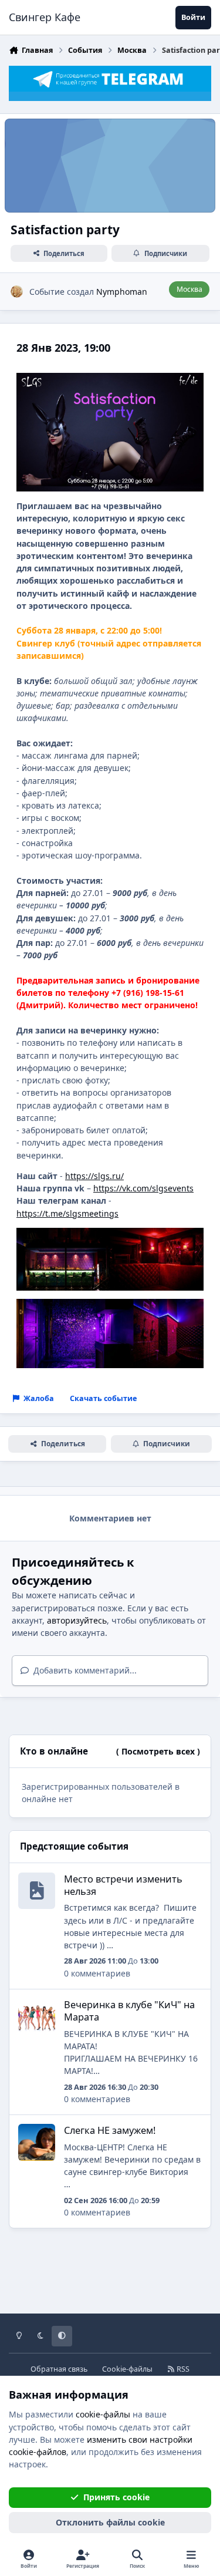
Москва (189, 289)
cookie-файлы (103, 2414)
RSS (182, 2369)
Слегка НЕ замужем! (110, 2130)
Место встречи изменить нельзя (123, 1885)
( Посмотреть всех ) (158, 1751)
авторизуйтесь (77, 1620)
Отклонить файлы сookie (110, 2522)
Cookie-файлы (127, 2369)
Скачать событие (103, 1398)
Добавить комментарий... (84, 1670)
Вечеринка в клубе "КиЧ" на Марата (129, 2011)
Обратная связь (59, 2369)
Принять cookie (116, 2497)
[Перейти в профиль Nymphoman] (17, 292)
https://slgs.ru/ (94, 1176)
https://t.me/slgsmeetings (67, 1213)
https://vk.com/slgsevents (143, 1188)
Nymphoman (122, 292)
